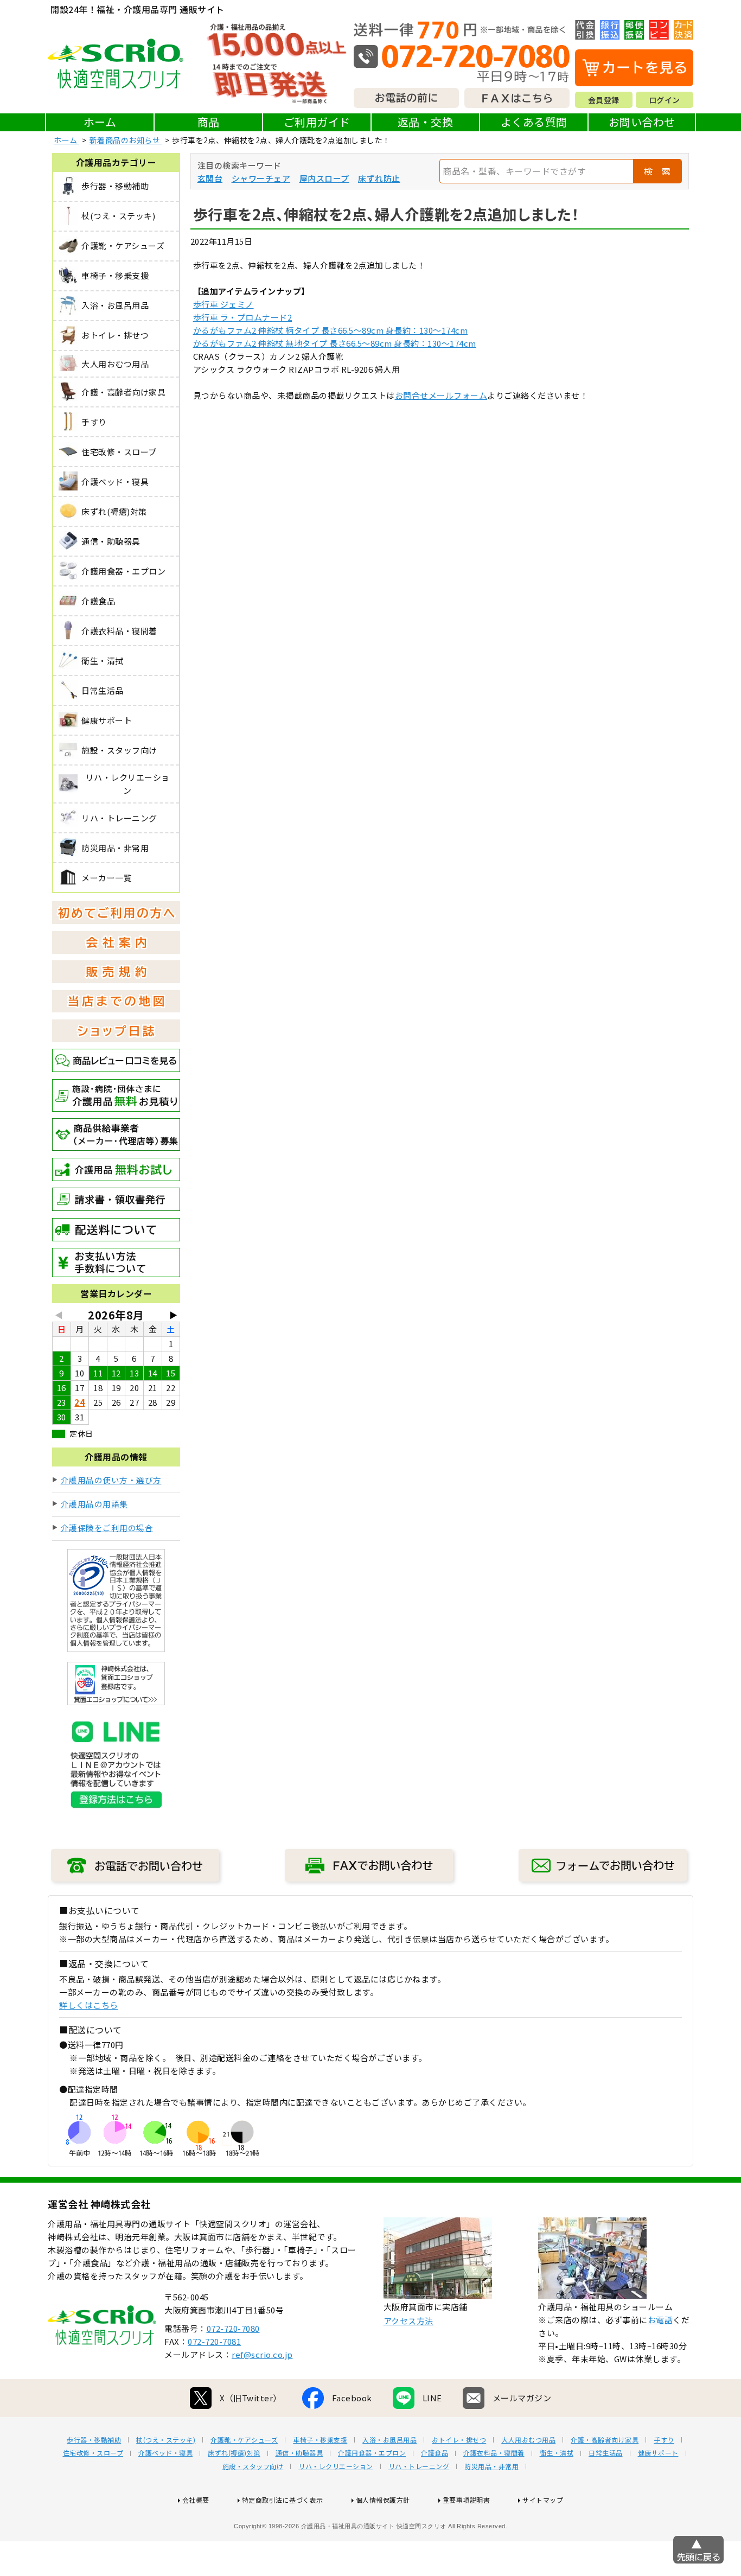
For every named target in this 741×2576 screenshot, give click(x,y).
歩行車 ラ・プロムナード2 (243, 317)
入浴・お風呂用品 (389, 2440)
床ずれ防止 (379, 178)
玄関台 (210, 178)
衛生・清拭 (557, 2453)
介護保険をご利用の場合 (107, 1528)
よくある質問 (534, 122)
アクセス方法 (408, 2321)
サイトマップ (543, 2500)
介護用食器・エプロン (372, 2453)
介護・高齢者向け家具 (605, 2440)
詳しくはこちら (89, 2005)
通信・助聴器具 (299, 2453)
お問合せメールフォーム (441, 395)
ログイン (665, 100)
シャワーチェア (261, 178)
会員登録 (604, 100)
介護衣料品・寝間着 (494, 2453)
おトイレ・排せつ (459, 2440)
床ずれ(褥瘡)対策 (234, 2453)
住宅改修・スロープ (93, 2453)
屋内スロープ (324, 178)
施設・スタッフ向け (253, 2466)
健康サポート (658, 2453)
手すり (664, 2440)
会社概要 (196, 2500)
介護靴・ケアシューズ (244, 2440)
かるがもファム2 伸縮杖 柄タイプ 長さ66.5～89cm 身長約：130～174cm (331, 330)
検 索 (657, 171)
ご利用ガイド (317, 122)
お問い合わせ (642, 122)
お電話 (660, 2320)
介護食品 (435, 2453)
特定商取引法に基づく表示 (283, 2500)
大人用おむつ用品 (528, 2440)
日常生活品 (606, 2453)
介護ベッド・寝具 (165, 2453)
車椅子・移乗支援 (320, 2440)
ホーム (100, 122)
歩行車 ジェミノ (223, 304)
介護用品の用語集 (94, 1504)
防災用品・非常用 (491, 2466)
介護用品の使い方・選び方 (111, 1480)
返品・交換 (426, 122)
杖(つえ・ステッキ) (166, 2440)
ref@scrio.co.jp (262, 2354)
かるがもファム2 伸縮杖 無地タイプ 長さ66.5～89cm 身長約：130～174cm (335, 343)
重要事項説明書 (467, 2500)
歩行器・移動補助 (94, 2440)
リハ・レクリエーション (336, 2466)
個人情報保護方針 (383, 2500)
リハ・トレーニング (419, 2466)
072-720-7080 (233, 2328)
